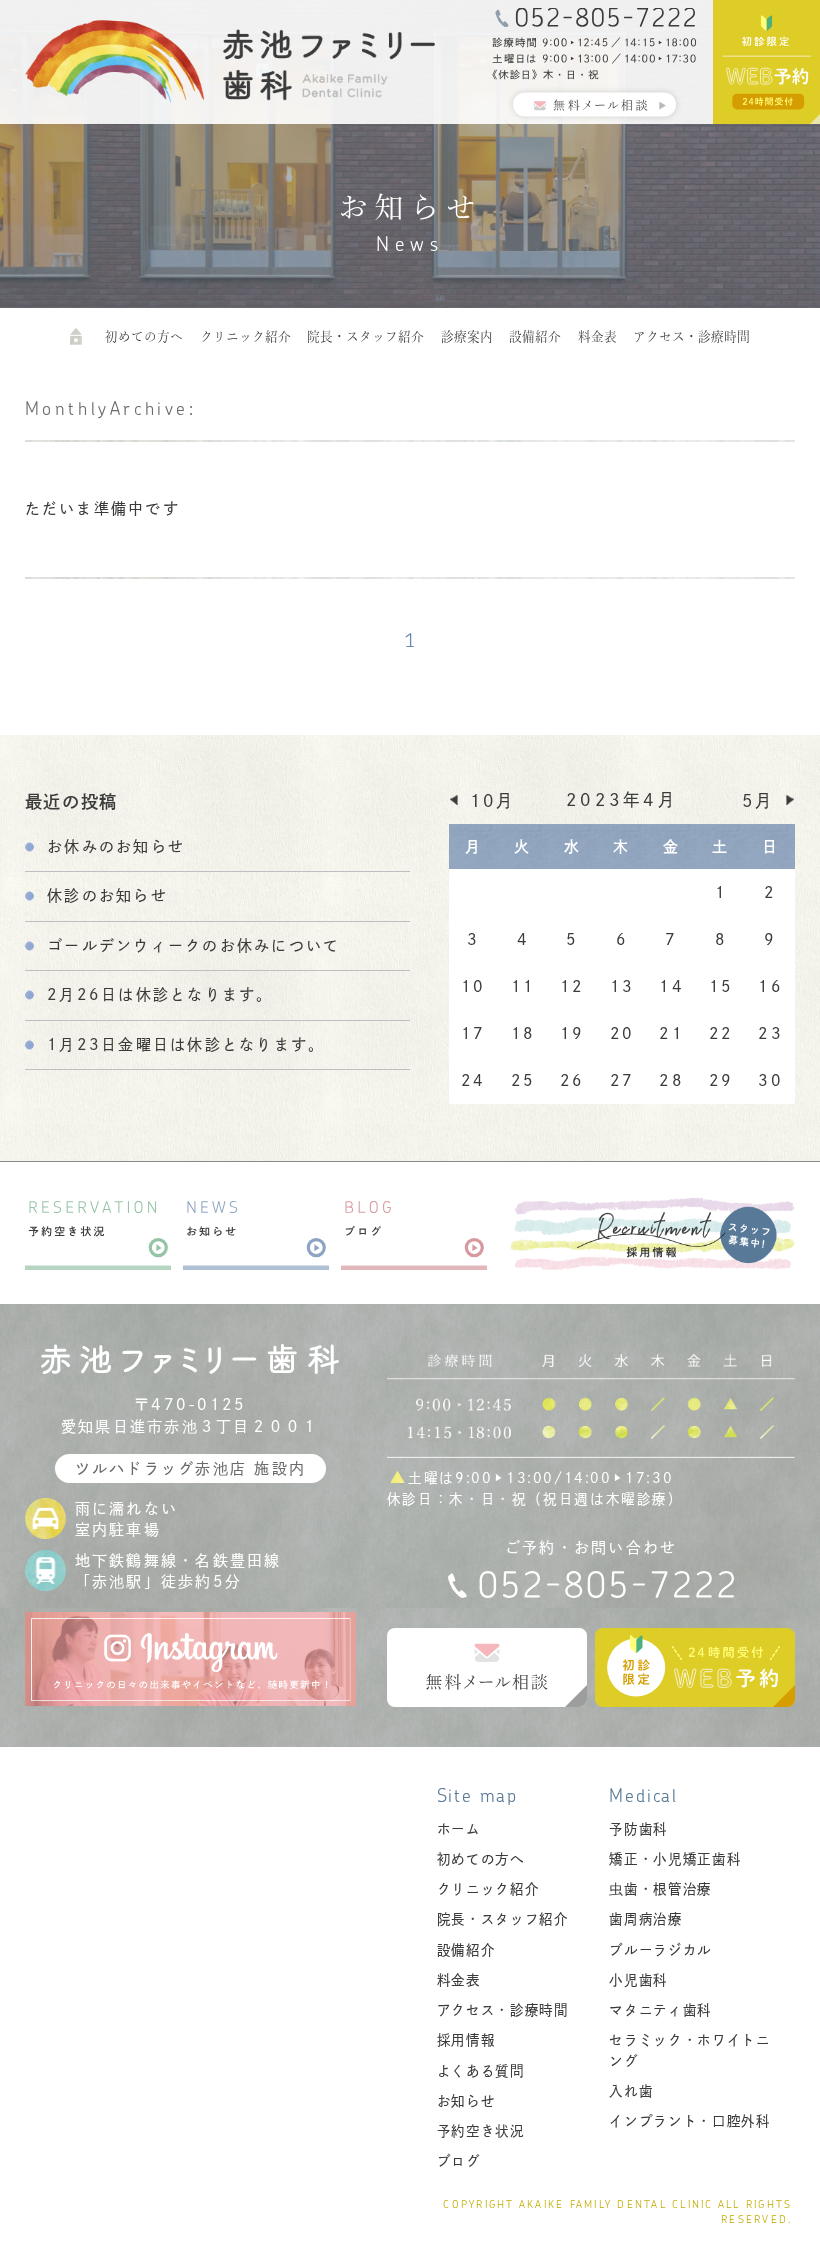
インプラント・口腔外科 (689, 2121)
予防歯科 (638, 1829)
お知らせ (466, 2101)
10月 (493, 800)
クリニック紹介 (245, 336)
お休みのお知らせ (116, 846)
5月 (758, 800)
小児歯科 (638, 1980)
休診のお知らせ (107, 895)
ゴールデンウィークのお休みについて (193, 945)
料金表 (597, 336)
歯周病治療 (645, 1919)
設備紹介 (535, 336)
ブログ (459, 2161)
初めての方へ (144, 336)
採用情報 (466, 2040)
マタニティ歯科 (660, 2010)
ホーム (459, 1829)
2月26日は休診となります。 (160, 994)
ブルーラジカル (660, 1950)
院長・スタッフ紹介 (365, 336)
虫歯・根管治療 (660, 1889)
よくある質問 (481, 2071)
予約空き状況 (481, 2131)
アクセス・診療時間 (691, 336)
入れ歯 (631, 2091)
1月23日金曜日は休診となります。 (186, 1044)
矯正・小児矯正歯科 (675, 1859)
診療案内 (467, 336)
